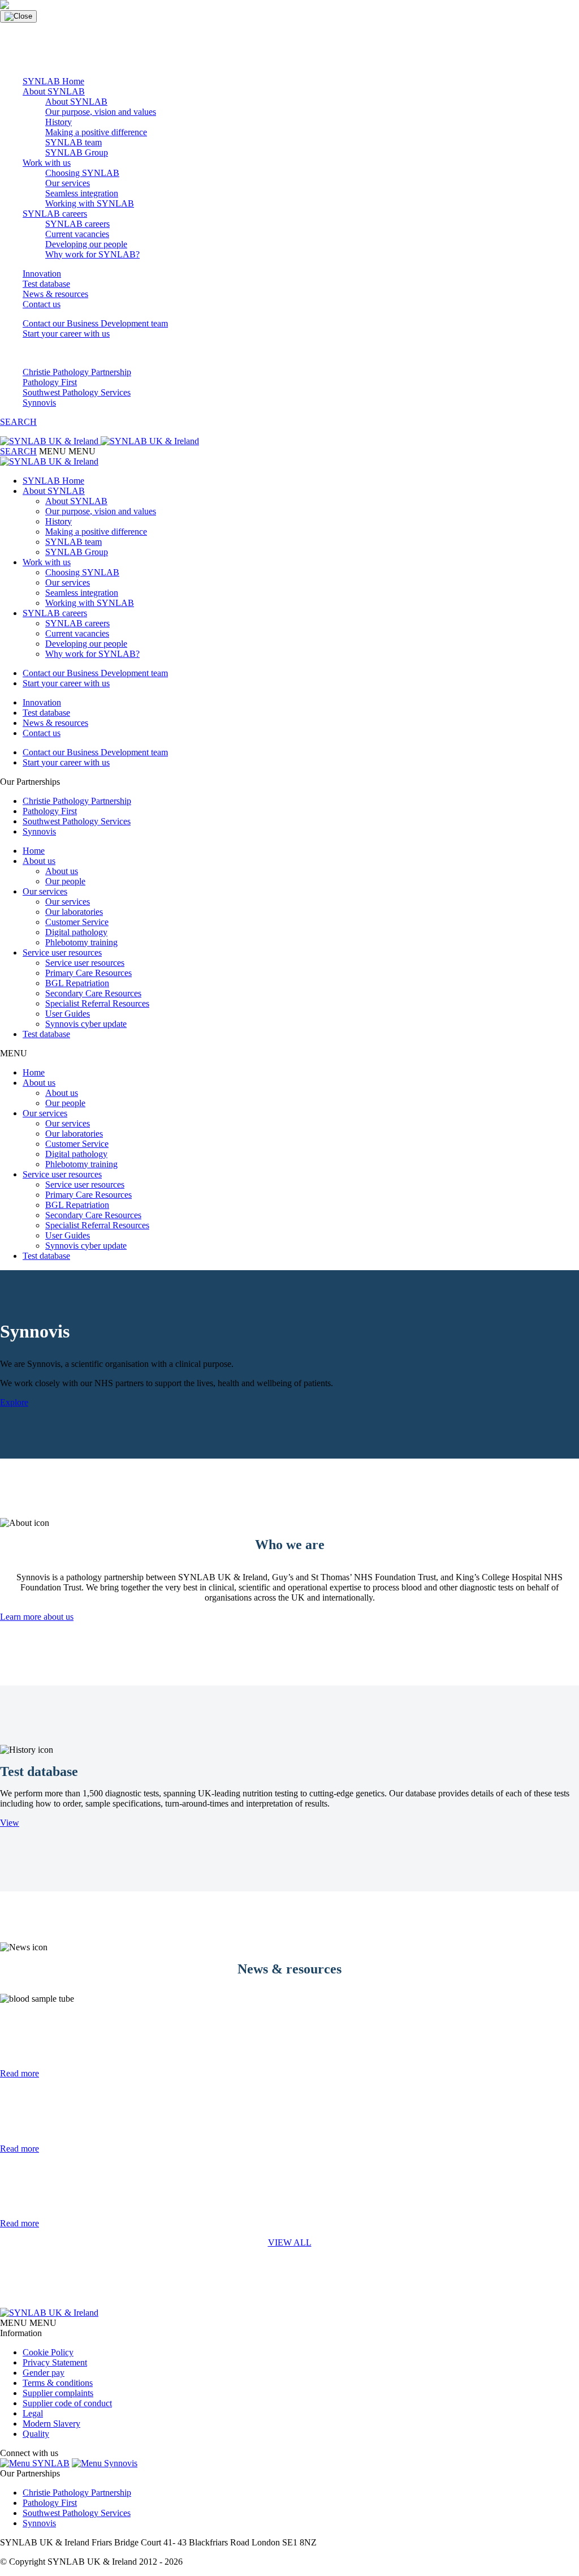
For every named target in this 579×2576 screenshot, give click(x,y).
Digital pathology (76, 932)
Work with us (47, 163)
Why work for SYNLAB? (92, 254)
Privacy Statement (55, 2362)
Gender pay (44, 2373)
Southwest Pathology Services (77, 392)
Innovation (42, 274)
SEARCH (18, 422)
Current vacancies (77, 234)
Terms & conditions (58, 2383)
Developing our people (86, 244)
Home (34, 851)
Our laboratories (74, 912)
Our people (65, 881)
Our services (68, 183)
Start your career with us (66, 334)
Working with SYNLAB (90, 203)
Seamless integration (82, 193)
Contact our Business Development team (95, 323)
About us (39, 861)
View (10, 1823)
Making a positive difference (96, 132)
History (59, 122)
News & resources (55, 294)
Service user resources (62, 952)
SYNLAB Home (53, 81)
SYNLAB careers (55, 214)
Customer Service (77, 922)
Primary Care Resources (88, 973)
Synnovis (39, 403)
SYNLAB (50, 2463)
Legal (33, 2413)
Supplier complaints (58, 2393)
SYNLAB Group (77, 152)
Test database (46, 284)
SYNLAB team (74, 142)
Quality (36, 2434)
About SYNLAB (54, 91)
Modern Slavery (51, 2424)
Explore (14, 1402)
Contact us (42, 304)
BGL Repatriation (77, 983)
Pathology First (50, 382)
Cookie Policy (48, 2352)
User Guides (68, 1014)
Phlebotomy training (81, 942)
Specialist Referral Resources (97, 1003)
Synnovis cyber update (86, 1024)
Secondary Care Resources (93, 993)
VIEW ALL (290, 2242)
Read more (20, 2073)
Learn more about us (37, 1617)
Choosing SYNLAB (82, 173)
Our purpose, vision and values (101, 112)
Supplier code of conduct (67, 2403)
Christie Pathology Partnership (77, 372)
